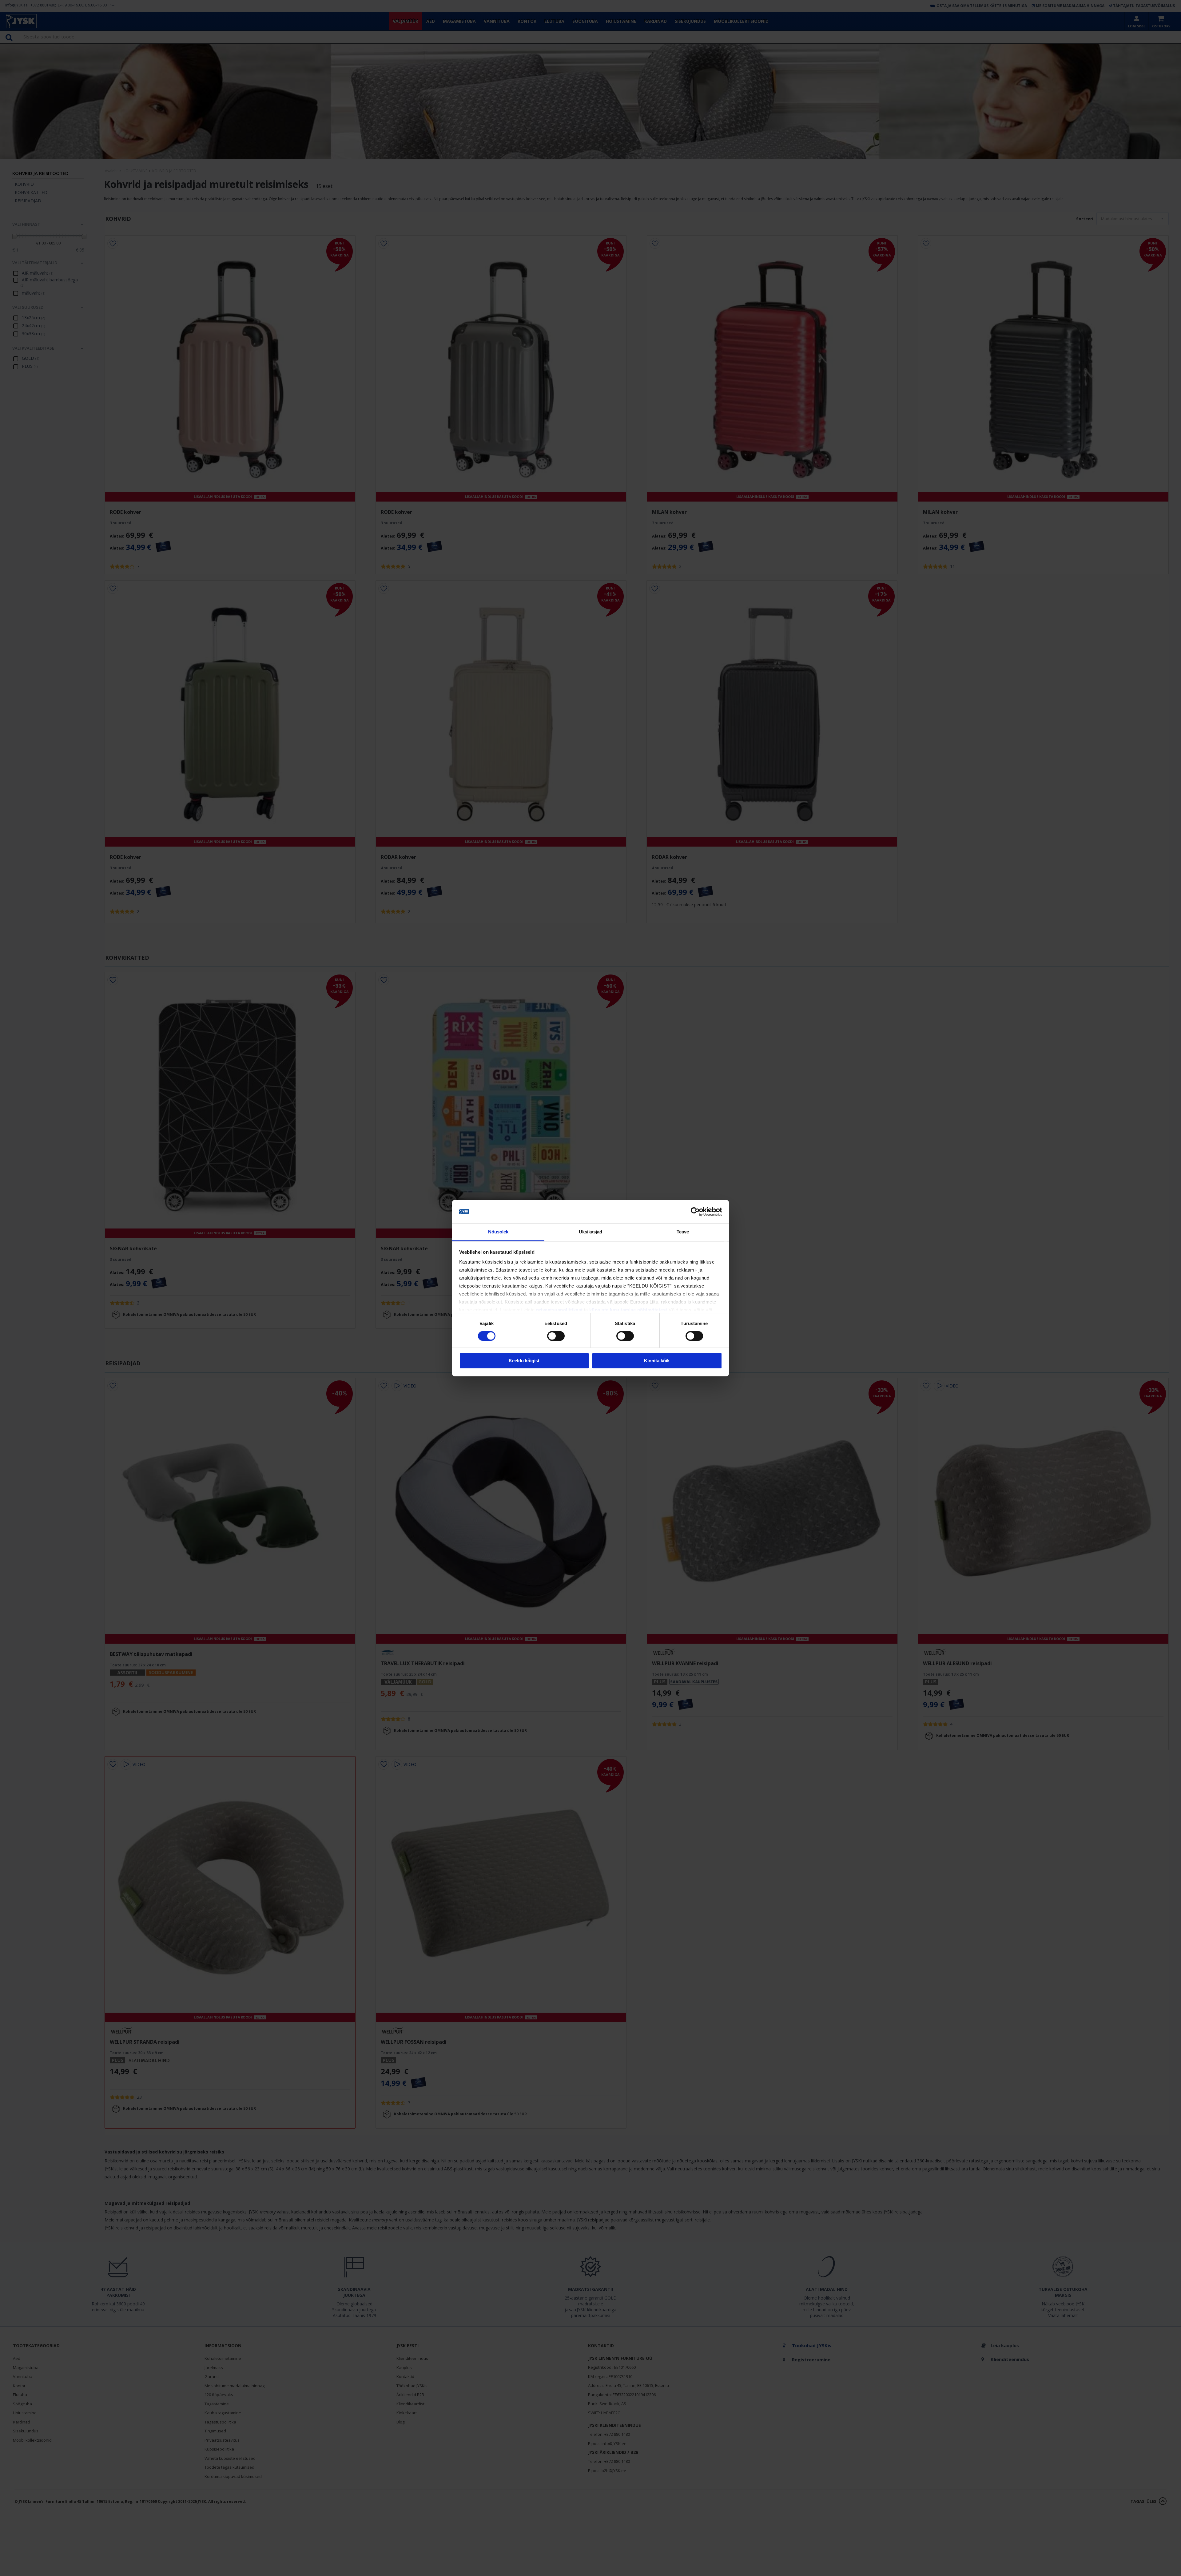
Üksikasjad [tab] (591, 1232)
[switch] (556, 1336)
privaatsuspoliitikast (559, 1310)
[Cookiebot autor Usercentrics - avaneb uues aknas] (695, 1212)
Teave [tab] (683, 1232)
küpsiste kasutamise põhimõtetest (628, 1310)
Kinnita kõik (657, 1361)
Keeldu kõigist (524, 1361)
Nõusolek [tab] (498, 1232)
